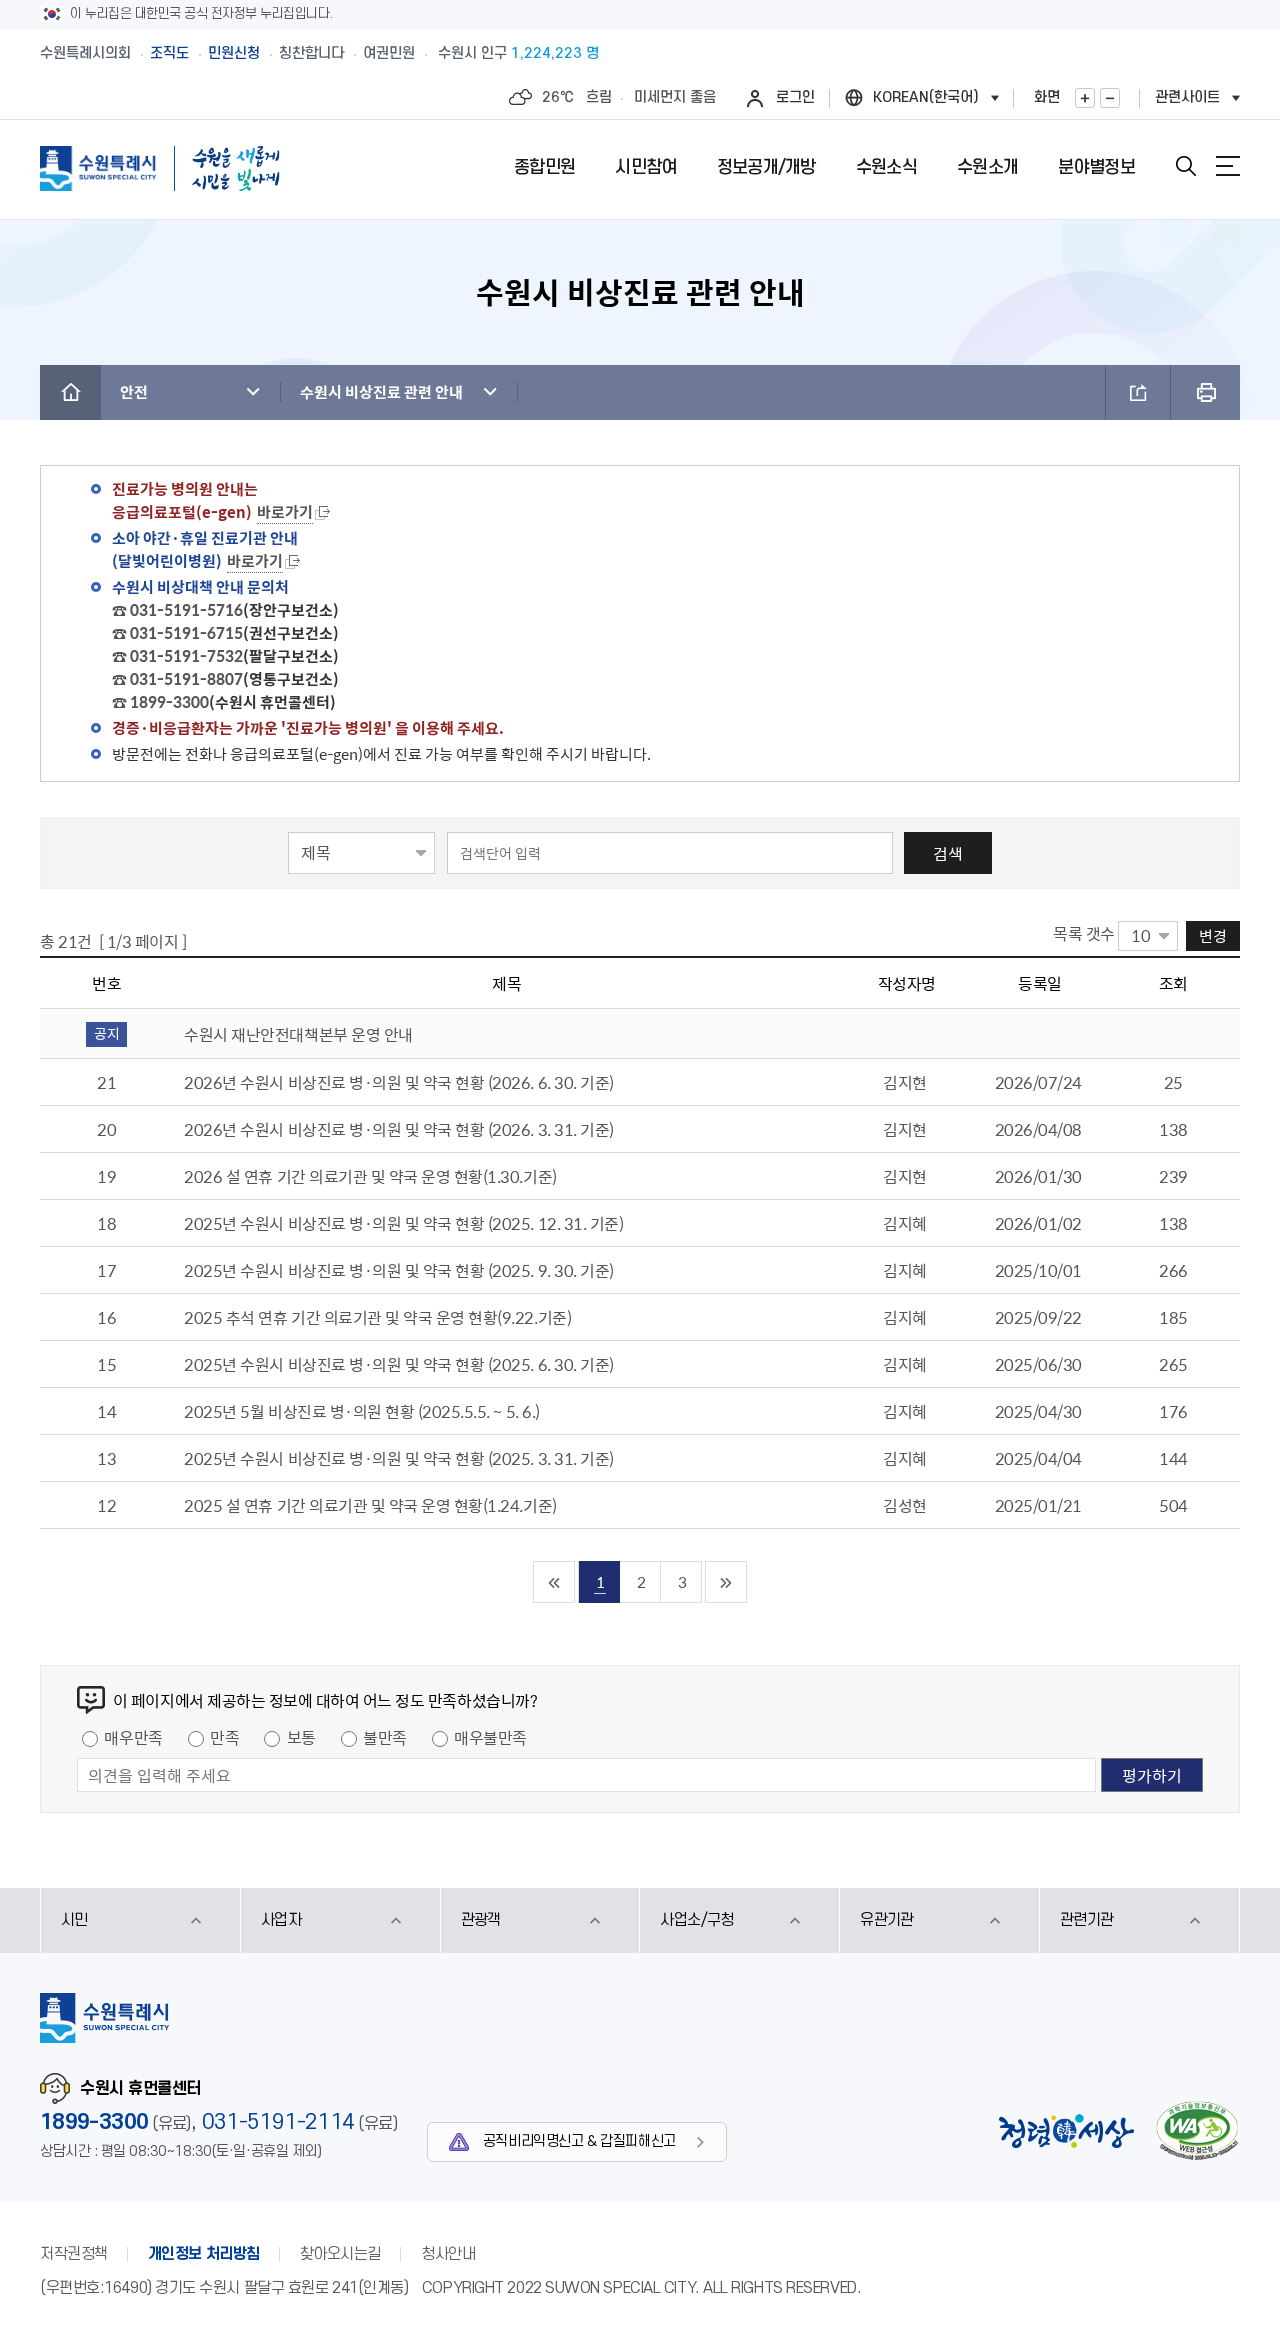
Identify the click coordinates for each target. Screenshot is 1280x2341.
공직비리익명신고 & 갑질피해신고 (579, 2141)
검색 (948, 853)
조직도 (169, 53)
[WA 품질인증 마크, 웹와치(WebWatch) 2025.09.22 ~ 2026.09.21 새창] (1197, 2130)
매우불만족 (490, 1737)
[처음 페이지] (554, 1582)
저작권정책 (74, 2254)
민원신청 (234, 53)
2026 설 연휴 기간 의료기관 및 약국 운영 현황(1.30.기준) (370, 1176)
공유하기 (1138, 392)
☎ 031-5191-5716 (177, 610)
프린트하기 (1205, 392)
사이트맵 (1228, 166)
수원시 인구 (518, 53)
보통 (301, 1737)
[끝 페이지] (726, 1582)
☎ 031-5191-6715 (177, 633)
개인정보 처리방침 (204, 2254)
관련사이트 (1187, 97)
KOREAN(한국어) (926, 97)
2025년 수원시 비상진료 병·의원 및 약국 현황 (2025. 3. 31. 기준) (398, 1458)
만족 (224, 1737)
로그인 (795, 97)
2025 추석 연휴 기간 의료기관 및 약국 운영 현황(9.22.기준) (377, 1317)
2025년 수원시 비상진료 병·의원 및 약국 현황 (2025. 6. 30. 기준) (398, 1364)
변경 (1213, 935)
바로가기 (285, 512)
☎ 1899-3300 (160, 702)
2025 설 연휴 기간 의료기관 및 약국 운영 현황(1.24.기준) (370, 1505)
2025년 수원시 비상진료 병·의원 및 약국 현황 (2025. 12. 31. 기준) (403, 1223)
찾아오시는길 (340, 2254)
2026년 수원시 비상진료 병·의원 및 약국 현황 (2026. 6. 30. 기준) (398, 1082)
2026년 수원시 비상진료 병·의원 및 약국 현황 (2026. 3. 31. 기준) (398, 1129)
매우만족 (133, 1737)
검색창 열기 (1186, 166)
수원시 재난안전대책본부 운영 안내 (298, 1034)
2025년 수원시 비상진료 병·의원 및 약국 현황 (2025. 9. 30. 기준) (398, 1270)
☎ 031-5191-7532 (177, 656)
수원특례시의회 (85, 53)
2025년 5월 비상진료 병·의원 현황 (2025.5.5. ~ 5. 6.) (361, 1411)
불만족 (385, 1737)
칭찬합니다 (311, 53)
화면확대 (1085, 98)
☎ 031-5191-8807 (177, 679)
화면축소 (1110, 98)
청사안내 (448, 2254)
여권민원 (389, 53)
